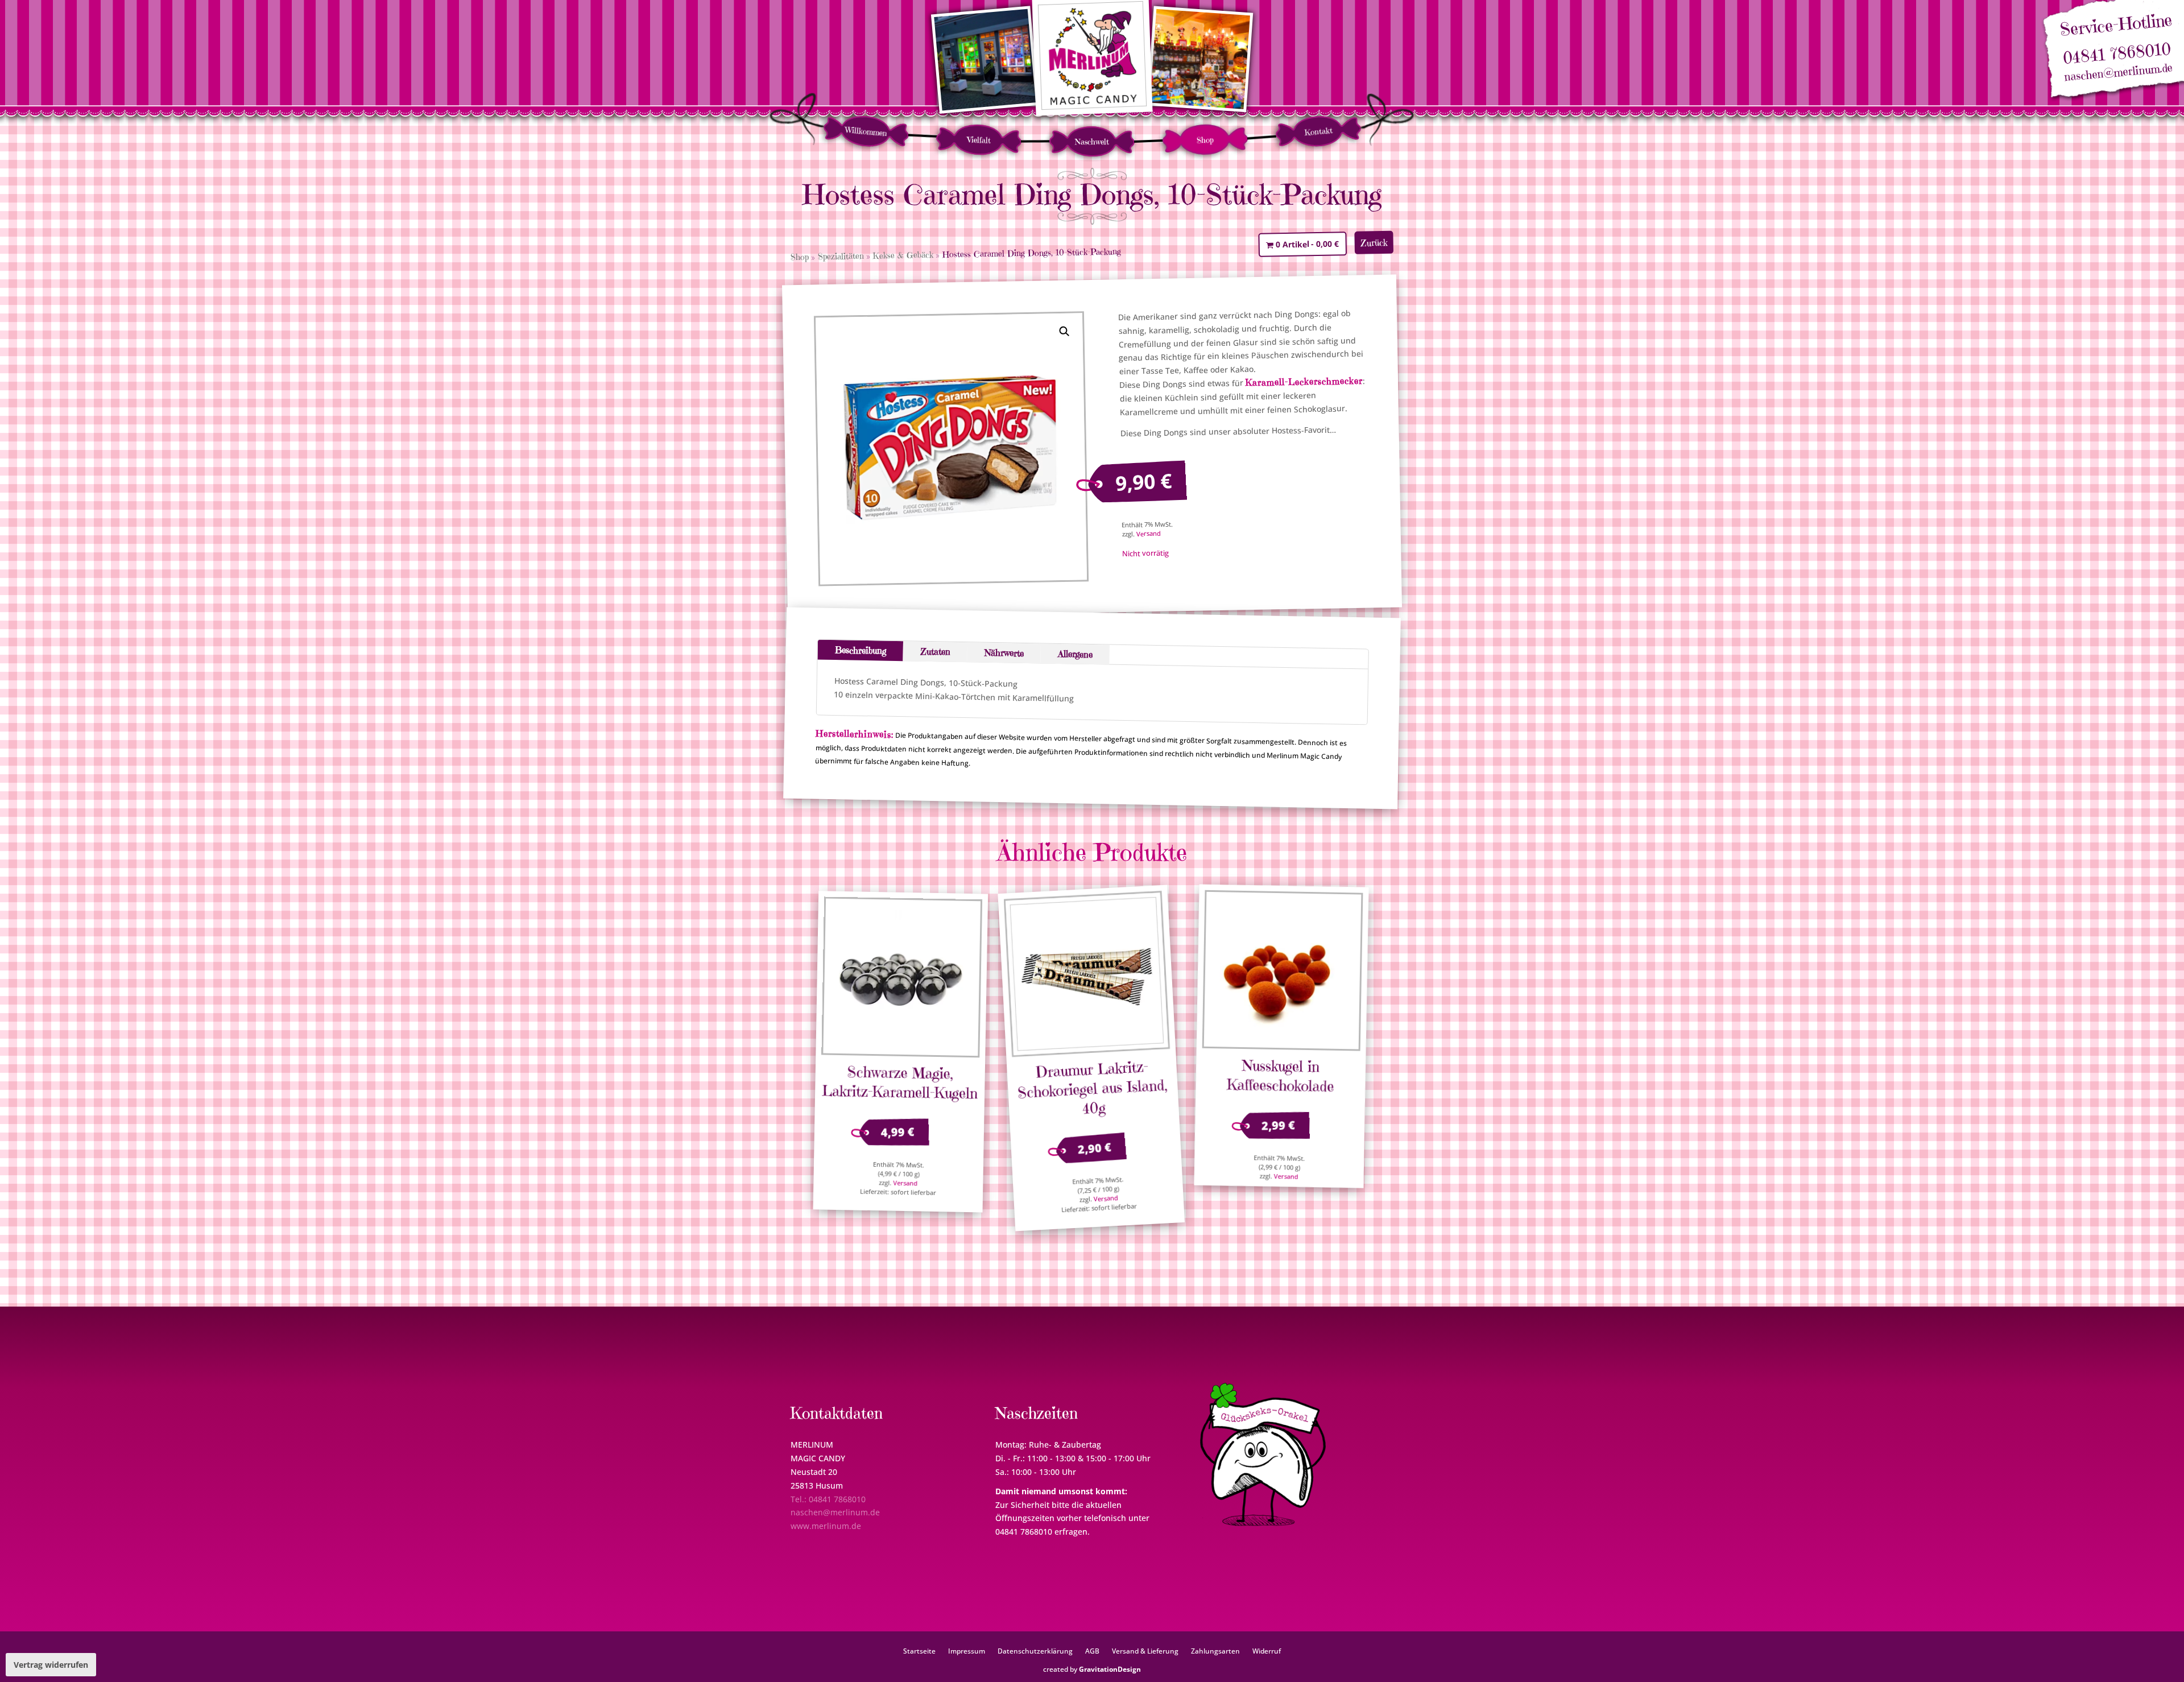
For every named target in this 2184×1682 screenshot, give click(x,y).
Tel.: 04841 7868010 (828, 1499)
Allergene (1075, 654)
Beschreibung (861, 650)
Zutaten (935, 652)
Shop (1205, 140)
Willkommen (866, 131)
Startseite (919, 1651)
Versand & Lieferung (1145, 1651)
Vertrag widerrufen (51, 1665)
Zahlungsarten (1215, 1651)
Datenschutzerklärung (1035, 1651)
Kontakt (1318, 131)
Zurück (1374, 243)
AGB (1092, 1651)
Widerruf (1267, 1651)
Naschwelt (1092, 142)
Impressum (967, 1651)
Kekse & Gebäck (903, 255)
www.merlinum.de (826, 1526)
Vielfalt (979, 140)
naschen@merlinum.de (2119, 73)
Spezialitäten (841, 256)
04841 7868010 (2117, 54)
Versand (1149, 534)
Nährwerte (1004, 653)
